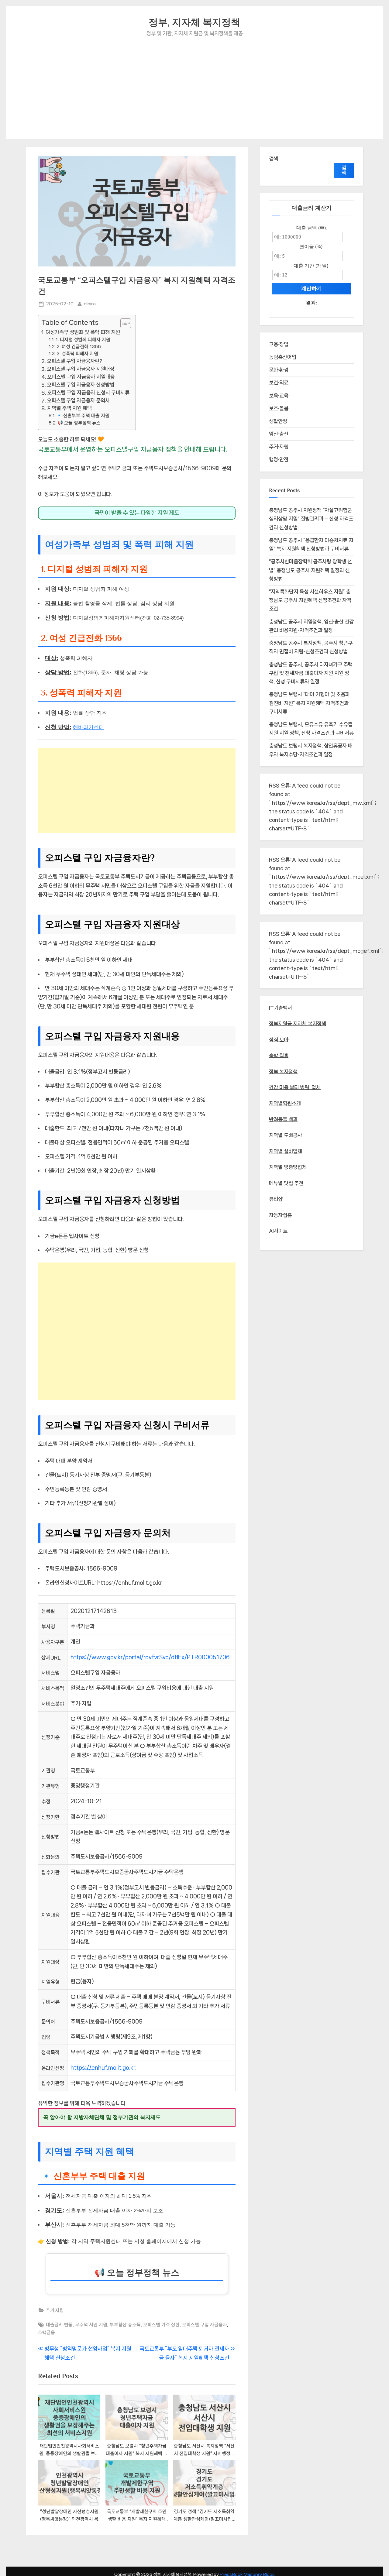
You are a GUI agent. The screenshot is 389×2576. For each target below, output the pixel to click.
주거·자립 (55, 2310)
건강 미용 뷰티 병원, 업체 (295, 1087)
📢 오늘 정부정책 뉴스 (79, 423)
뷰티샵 (276, 1199)
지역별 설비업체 (286, 1151)
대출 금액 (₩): (312, 228)
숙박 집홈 (279, 1056)
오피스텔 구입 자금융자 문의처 (78, 400)
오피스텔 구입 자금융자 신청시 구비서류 (88, 393)
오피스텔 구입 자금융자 (205, 2325)
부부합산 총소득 (125, 2325)
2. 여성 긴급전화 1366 (79, 347)
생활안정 (278, 421)
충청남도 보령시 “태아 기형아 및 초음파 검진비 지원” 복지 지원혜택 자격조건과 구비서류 (309, 703)
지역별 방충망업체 (288, 1167)
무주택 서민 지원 (91, 2325)
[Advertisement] (194, 84)
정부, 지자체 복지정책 (194, 22)
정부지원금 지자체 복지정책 (298, 1024)
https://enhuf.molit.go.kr (103, 2068)
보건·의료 (279, 383)
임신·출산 (279, 434)
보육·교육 (279, 396)
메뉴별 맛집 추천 (286, 1183)
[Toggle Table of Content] (123, 323)
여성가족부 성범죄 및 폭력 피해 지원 (83, 332)
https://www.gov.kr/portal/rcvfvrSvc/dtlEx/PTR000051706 (150, 1657)
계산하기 (312, 289)
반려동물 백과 (283, 1119)
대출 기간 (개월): (312, 266)
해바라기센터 (88, 727)
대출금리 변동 (59, 2325)
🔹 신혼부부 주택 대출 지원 (83, 416)
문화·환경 (279, 370)
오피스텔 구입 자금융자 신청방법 (81, 385)
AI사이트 (278, 1231)
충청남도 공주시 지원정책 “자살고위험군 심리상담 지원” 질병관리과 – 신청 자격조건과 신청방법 (311, 519)
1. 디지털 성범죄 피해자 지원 (83, 340)
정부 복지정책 (283, 1072)
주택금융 (46, 2333)
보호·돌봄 (279, 408)
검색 (274, 159)
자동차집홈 (280, 1215)
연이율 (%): (312, 246)
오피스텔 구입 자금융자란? (74, 361)
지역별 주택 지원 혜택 (69, 408)
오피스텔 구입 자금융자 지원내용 (81, 377)
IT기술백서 (281, 1008)
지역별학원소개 (285, 1103)
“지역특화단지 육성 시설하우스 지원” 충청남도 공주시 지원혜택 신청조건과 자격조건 (310, 600)
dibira (90, 304)
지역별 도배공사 (286, 1135)
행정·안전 (279, 459)
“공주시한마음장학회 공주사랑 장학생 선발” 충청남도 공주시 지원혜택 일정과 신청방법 (310, 570)
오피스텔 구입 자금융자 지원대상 (81, 369)
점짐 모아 (279, 1040)
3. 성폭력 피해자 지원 (77, 354)
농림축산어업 (283, 357)
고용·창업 (279, 344)
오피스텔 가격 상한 (161, 2325)
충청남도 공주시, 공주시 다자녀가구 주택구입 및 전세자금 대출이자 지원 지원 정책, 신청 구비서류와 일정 (311, 673)
